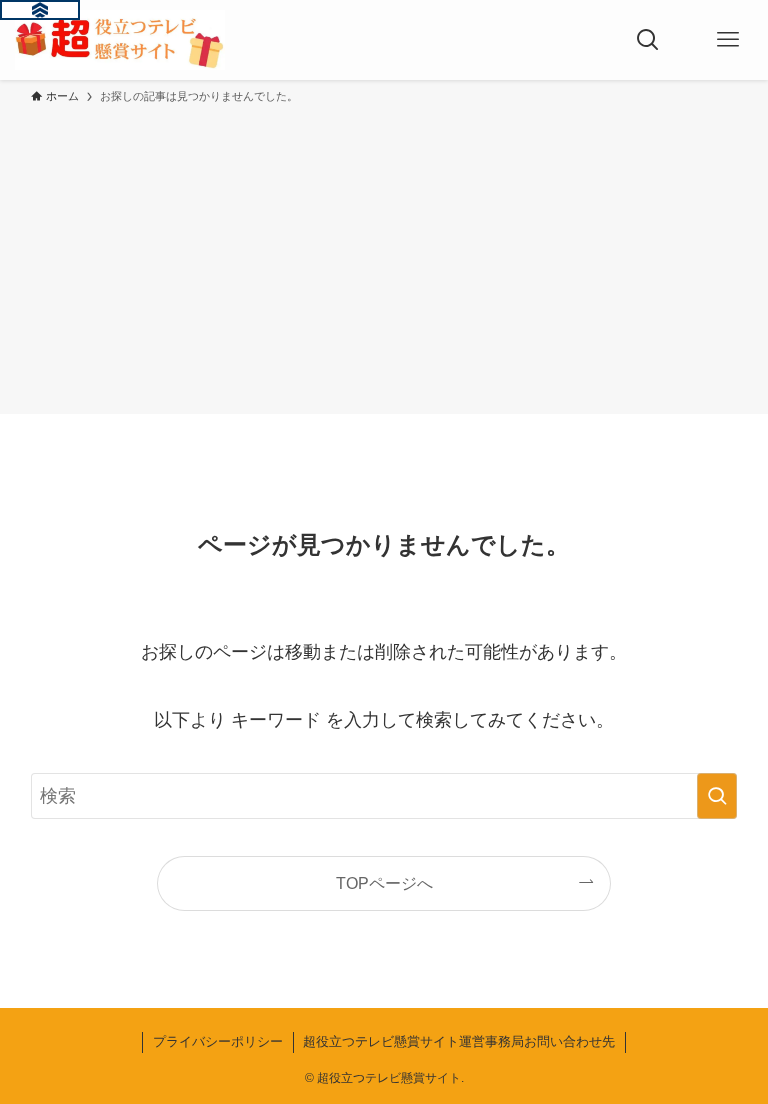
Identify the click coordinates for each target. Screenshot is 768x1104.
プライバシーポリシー (218, 1041)
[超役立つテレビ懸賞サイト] (119, 40)
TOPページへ (384, 883)
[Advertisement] (384, 256)
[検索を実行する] (717, 796)
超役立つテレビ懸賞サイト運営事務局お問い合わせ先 (459, 1041)
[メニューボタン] (728, 40)
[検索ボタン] (648, 40)
